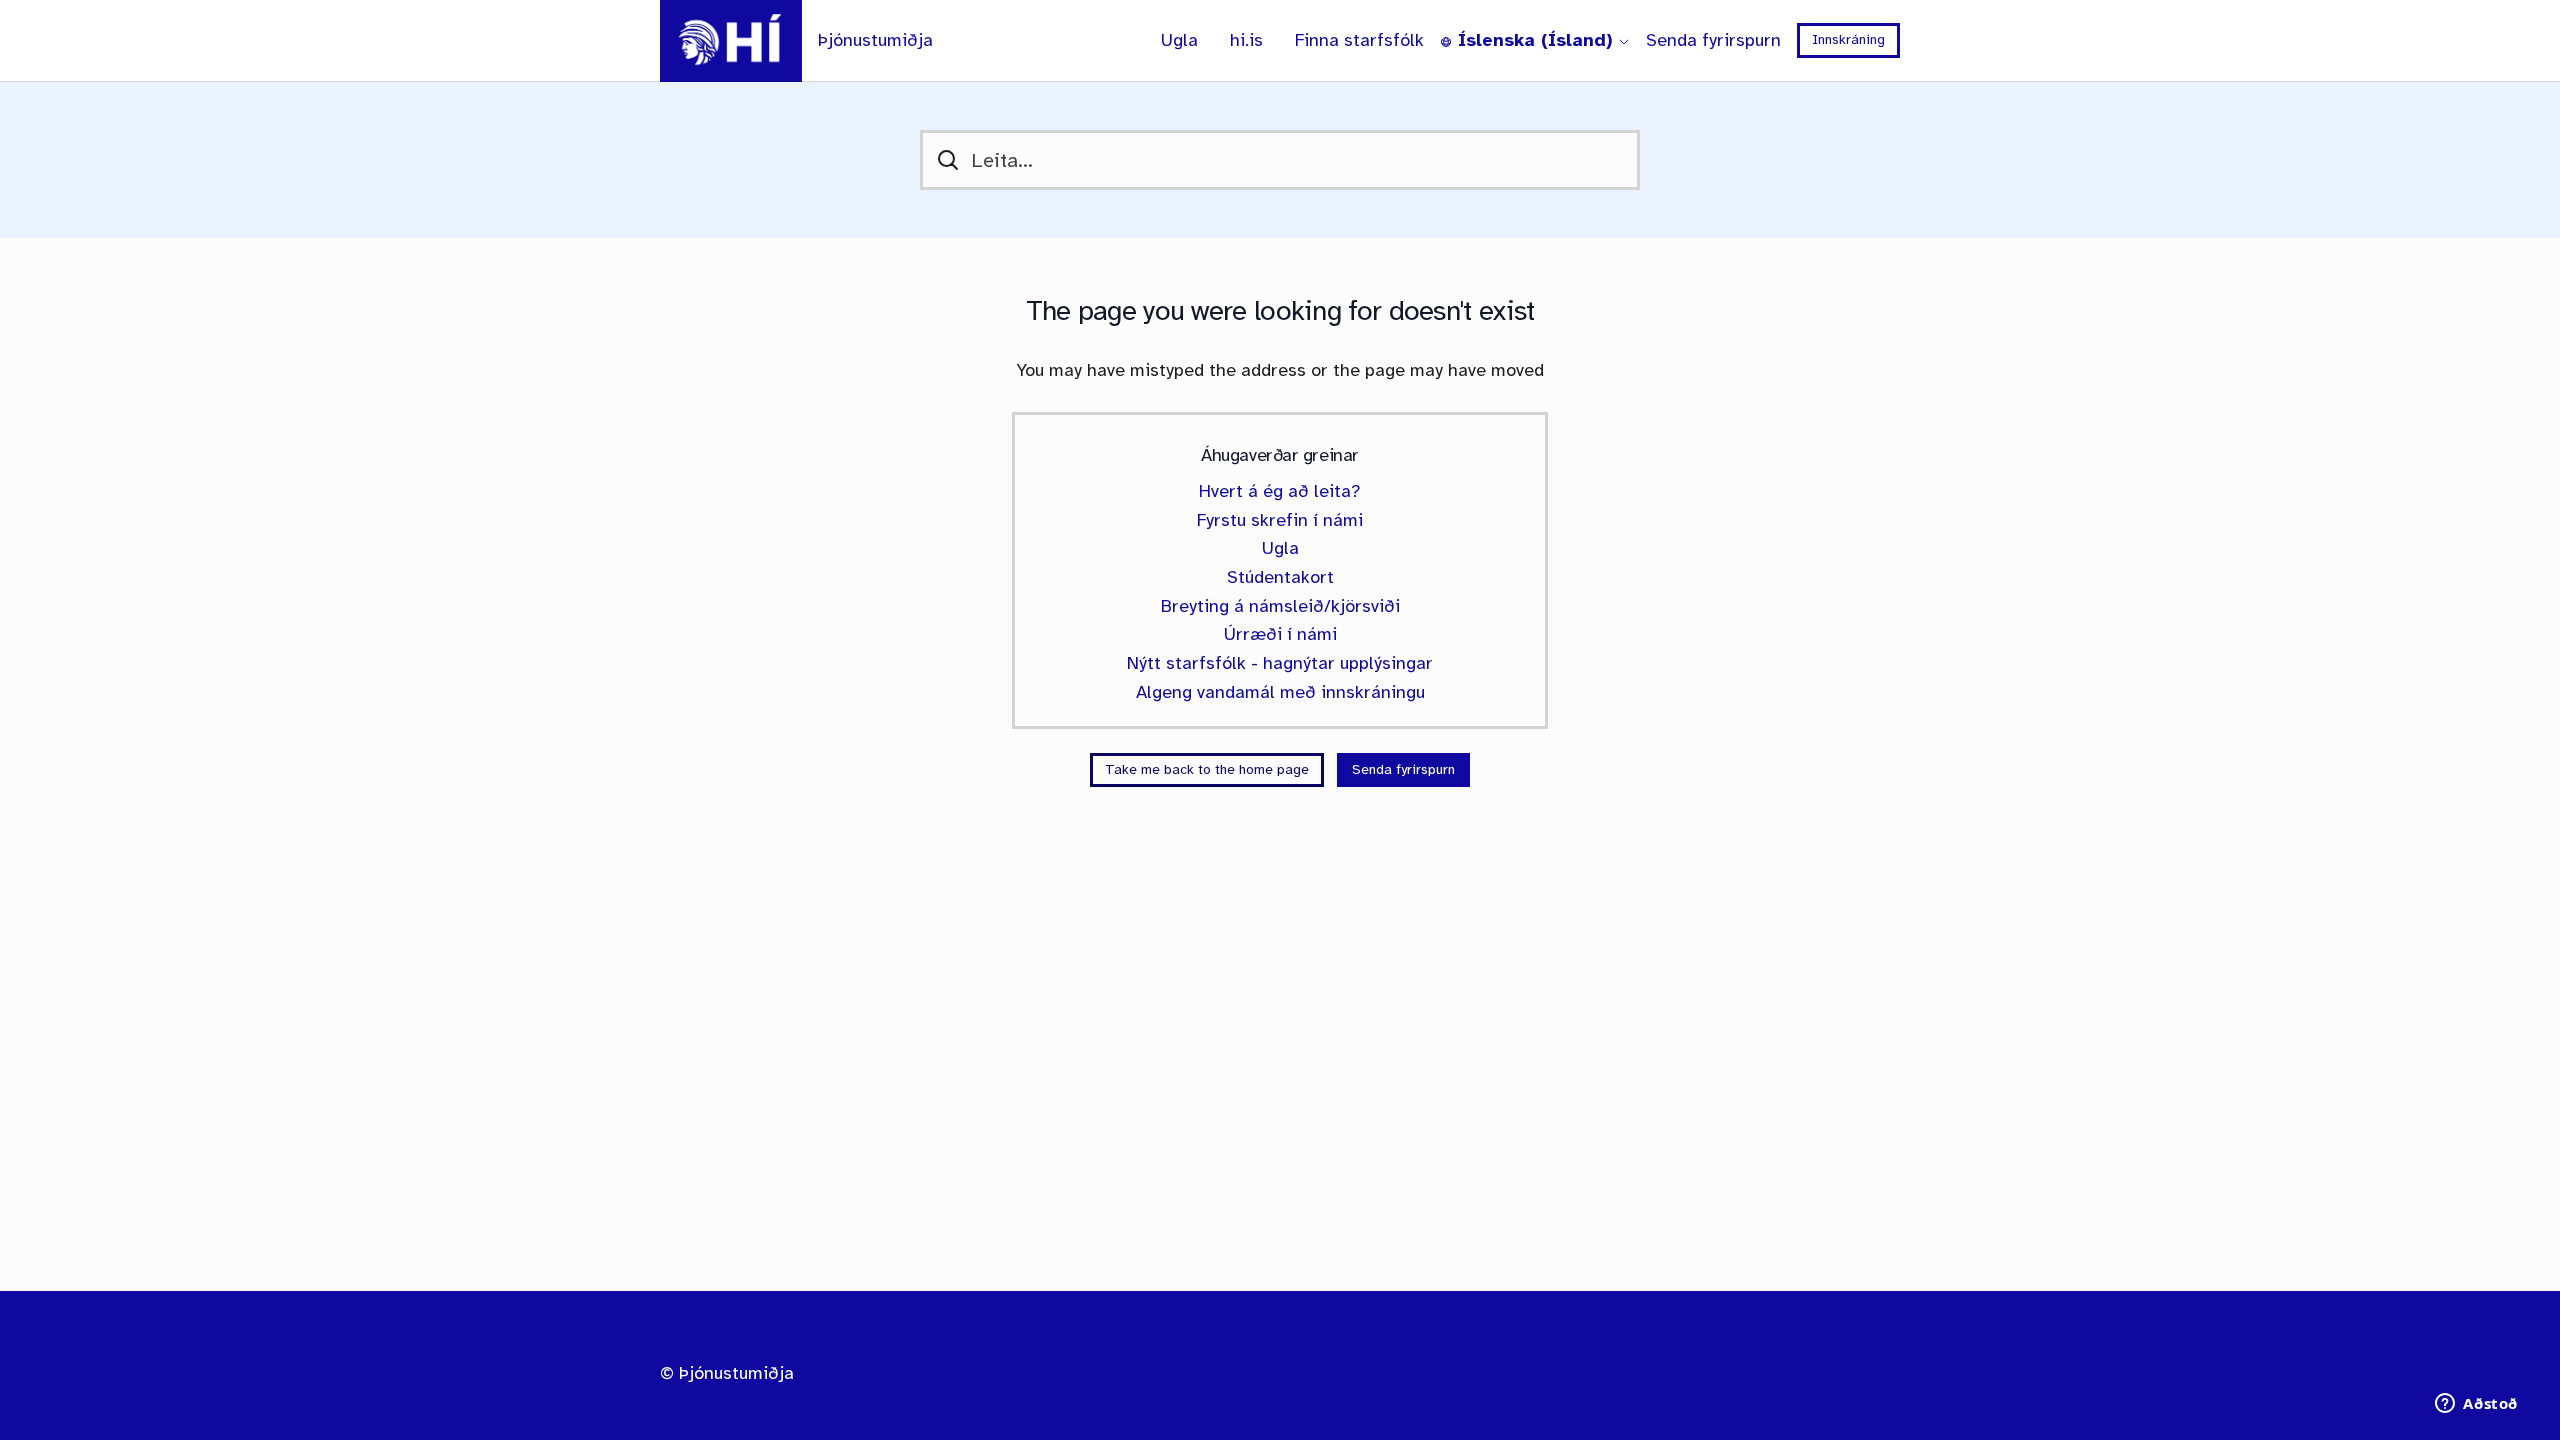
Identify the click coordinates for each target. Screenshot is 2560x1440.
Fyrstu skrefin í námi (1280, 520)
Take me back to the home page (1207, 769)
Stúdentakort (1280, 577)
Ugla (1179, 40)
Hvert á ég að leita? (1280, 491)
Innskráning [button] (1848, 39)
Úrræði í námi (1280, 634)
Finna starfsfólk (1359, 40)
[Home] (731, 41)
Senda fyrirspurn (1713, 40)
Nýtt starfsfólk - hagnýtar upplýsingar (1280, 663)
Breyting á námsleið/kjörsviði (1280, 606)
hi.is (1246, 40)
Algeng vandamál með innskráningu (1280, 692)
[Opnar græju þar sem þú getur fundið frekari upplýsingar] (2476, 1405)
